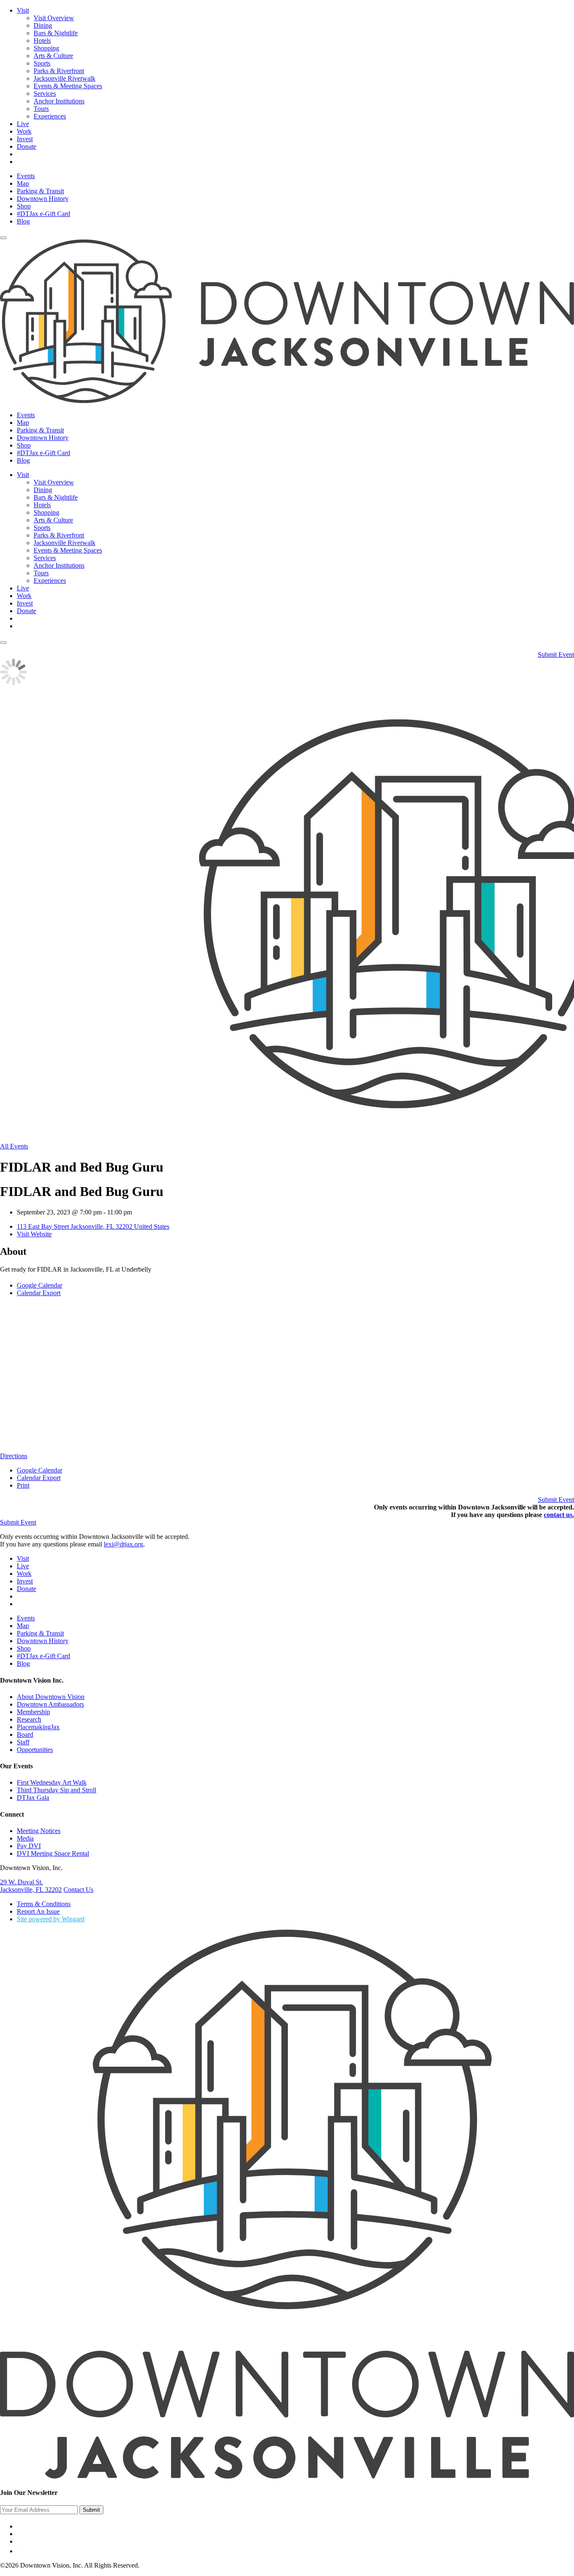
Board (25, 1734)
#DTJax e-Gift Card (43, 214)
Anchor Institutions (59, 101)
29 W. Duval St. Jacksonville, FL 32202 (31, 1886)
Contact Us (78, 1890)
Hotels (42, 41)
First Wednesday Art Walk (52, 1782)
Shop (24, 206)
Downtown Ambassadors (50, 1704)
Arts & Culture (53, 56)
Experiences (50, 116)
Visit (23, 10)
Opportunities (35, 1750)
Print (23, 1485)
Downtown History (43, 199)
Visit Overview (54, 18)
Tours (41, 109)
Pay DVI (29, 1846)
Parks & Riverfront (59, 71)
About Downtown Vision (51, 1697)
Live (23, 124)
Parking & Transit (40, 191)
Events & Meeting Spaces (68, 86)
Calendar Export (39, 1293)
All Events (14, 1146)
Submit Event (556, 655)
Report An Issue (38, 1911)
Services (45, 94)
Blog (23, 221)
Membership (33, 1712)
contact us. (559, 1515)
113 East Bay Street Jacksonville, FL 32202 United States (93, 1226)
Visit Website (34, 1234)
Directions (14, 1456)
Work (24, 131)
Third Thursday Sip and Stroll (57, 1790)
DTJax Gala (33, 1798)
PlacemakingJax (38, 1727)
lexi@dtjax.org (124, 1544)
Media (25, 1838)
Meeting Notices (39, 1831)
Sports (42, 63)
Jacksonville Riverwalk (65, 78)
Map (23, 183)
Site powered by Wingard (51, 1919)
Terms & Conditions (44, 1904)
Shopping (46, 48)
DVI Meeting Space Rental (53, 1853)
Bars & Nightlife (56, 33)
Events (26, 176)
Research (29, 1719)
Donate (26, 146)
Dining (43, 25)
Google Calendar (39, 1285)
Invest (25, 139)
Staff (23, 1742)
